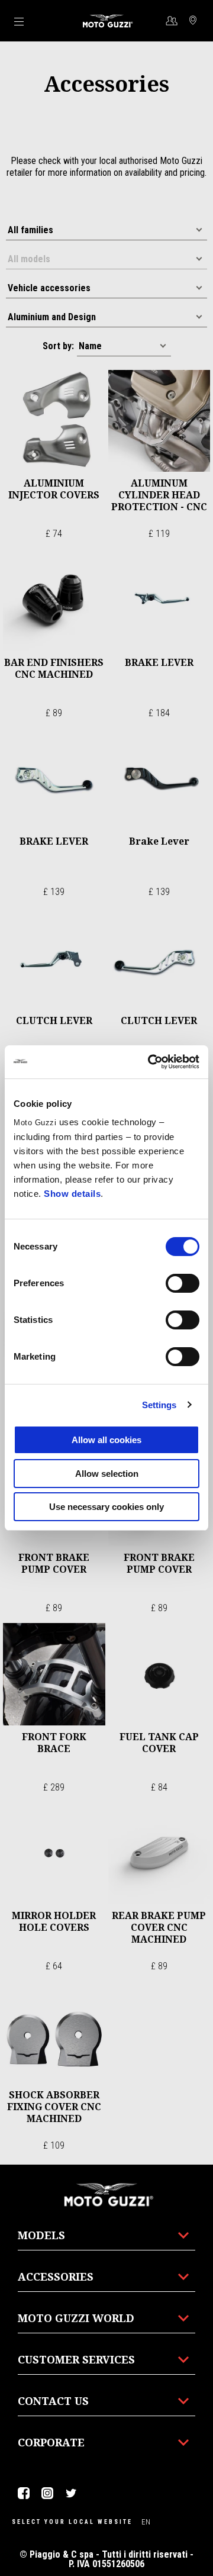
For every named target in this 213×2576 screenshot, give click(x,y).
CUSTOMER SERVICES (76, 2359)
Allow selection (107, 1474)
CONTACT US (53, 2401)
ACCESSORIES (56, 2276)
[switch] (183, 1283)
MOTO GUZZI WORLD (76, 2318)
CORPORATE (51, 2442)
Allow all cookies (106, 1440)
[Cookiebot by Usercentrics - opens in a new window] (150, 1062)
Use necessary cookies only (106, 1507)
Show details (72, 1194)
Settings (159, 1405)
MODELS (41, 2235)
